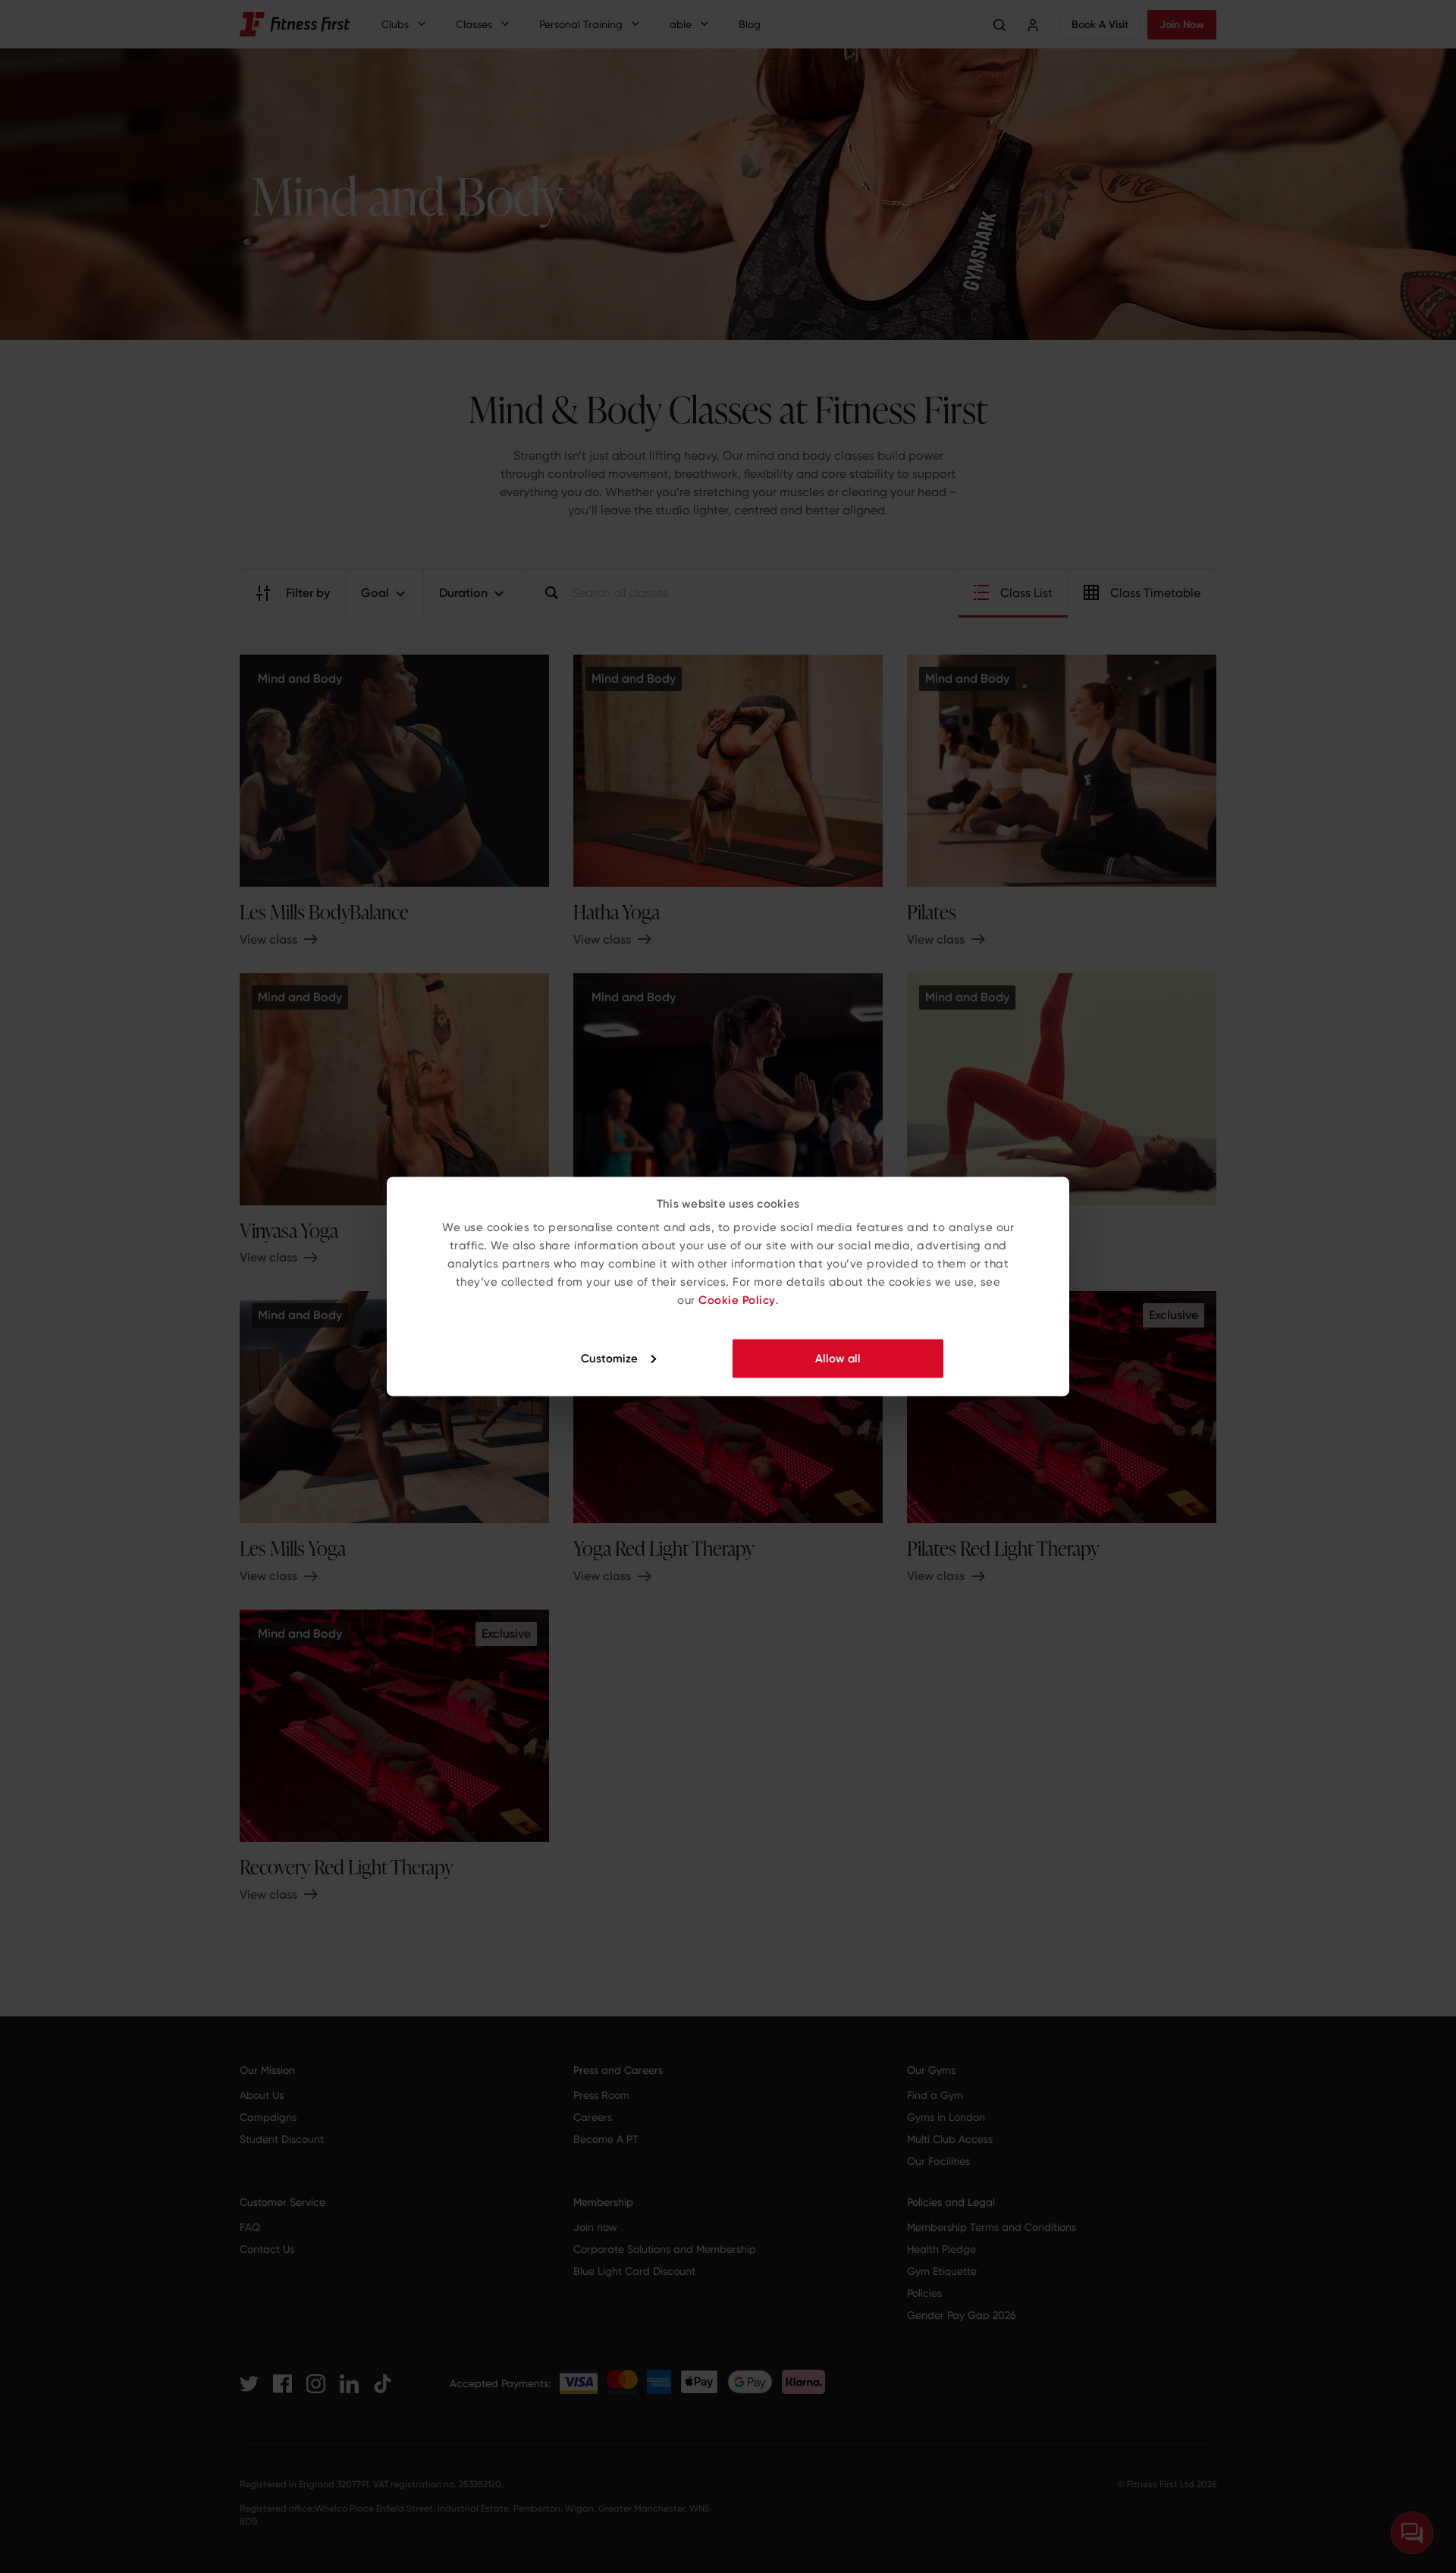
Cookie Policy (737, 1300)
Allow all (838, 1358)
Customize (609, 1358)
